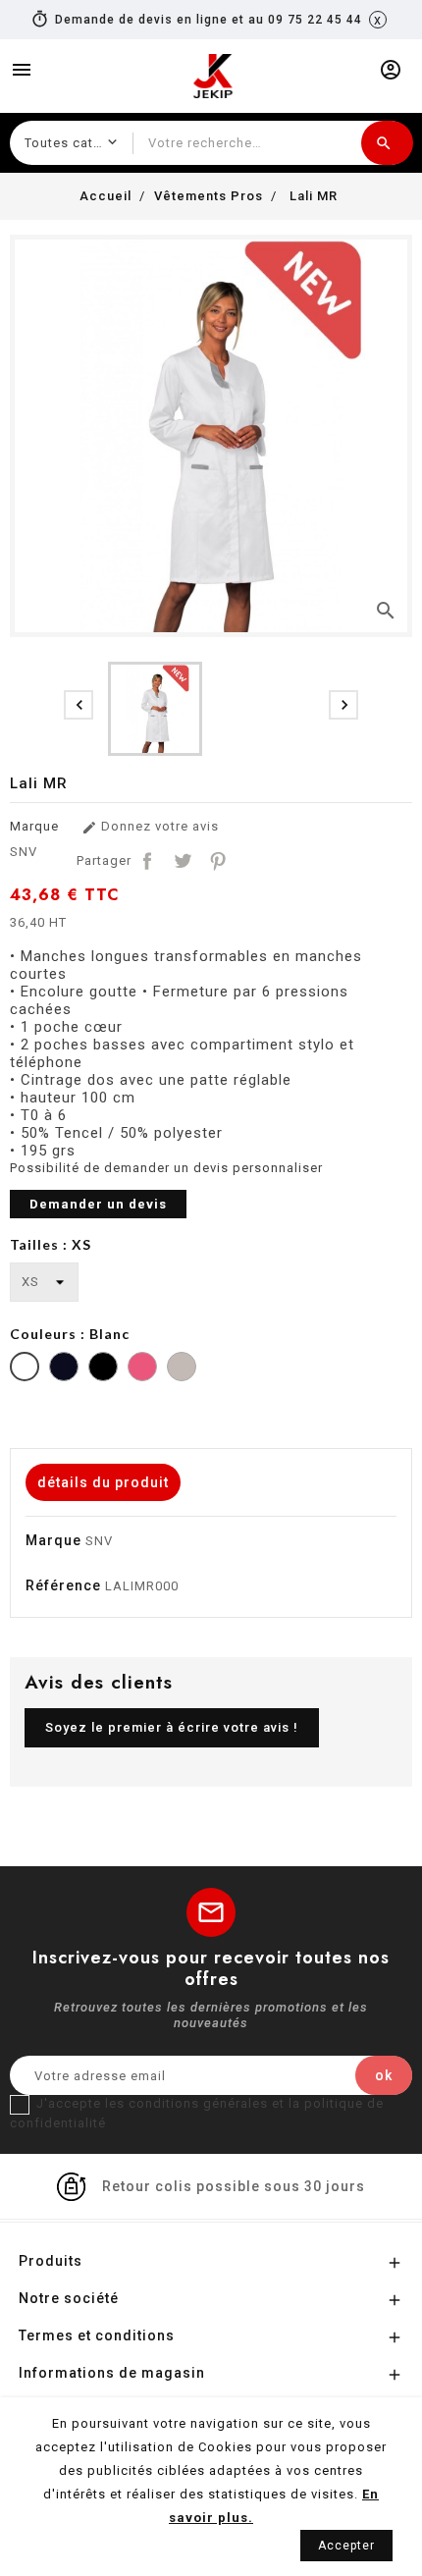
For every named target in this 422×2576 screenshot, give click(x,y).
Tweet (183, 861)
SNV (24, 852)
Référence (63, 1585)
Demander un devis (98, 1204)
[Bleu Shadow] (64, 1369)
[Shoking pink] (142, 1369)
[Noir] (103, 1369)
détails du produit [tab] (103, 1482)
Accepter (346, 2546)
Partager (147, 861)
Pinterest (218, 861)
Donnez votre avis (150, 827)
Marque (34, 826)
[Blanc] (25, 1369)
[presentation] (79, 705)
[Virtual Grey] (182, 1369)
